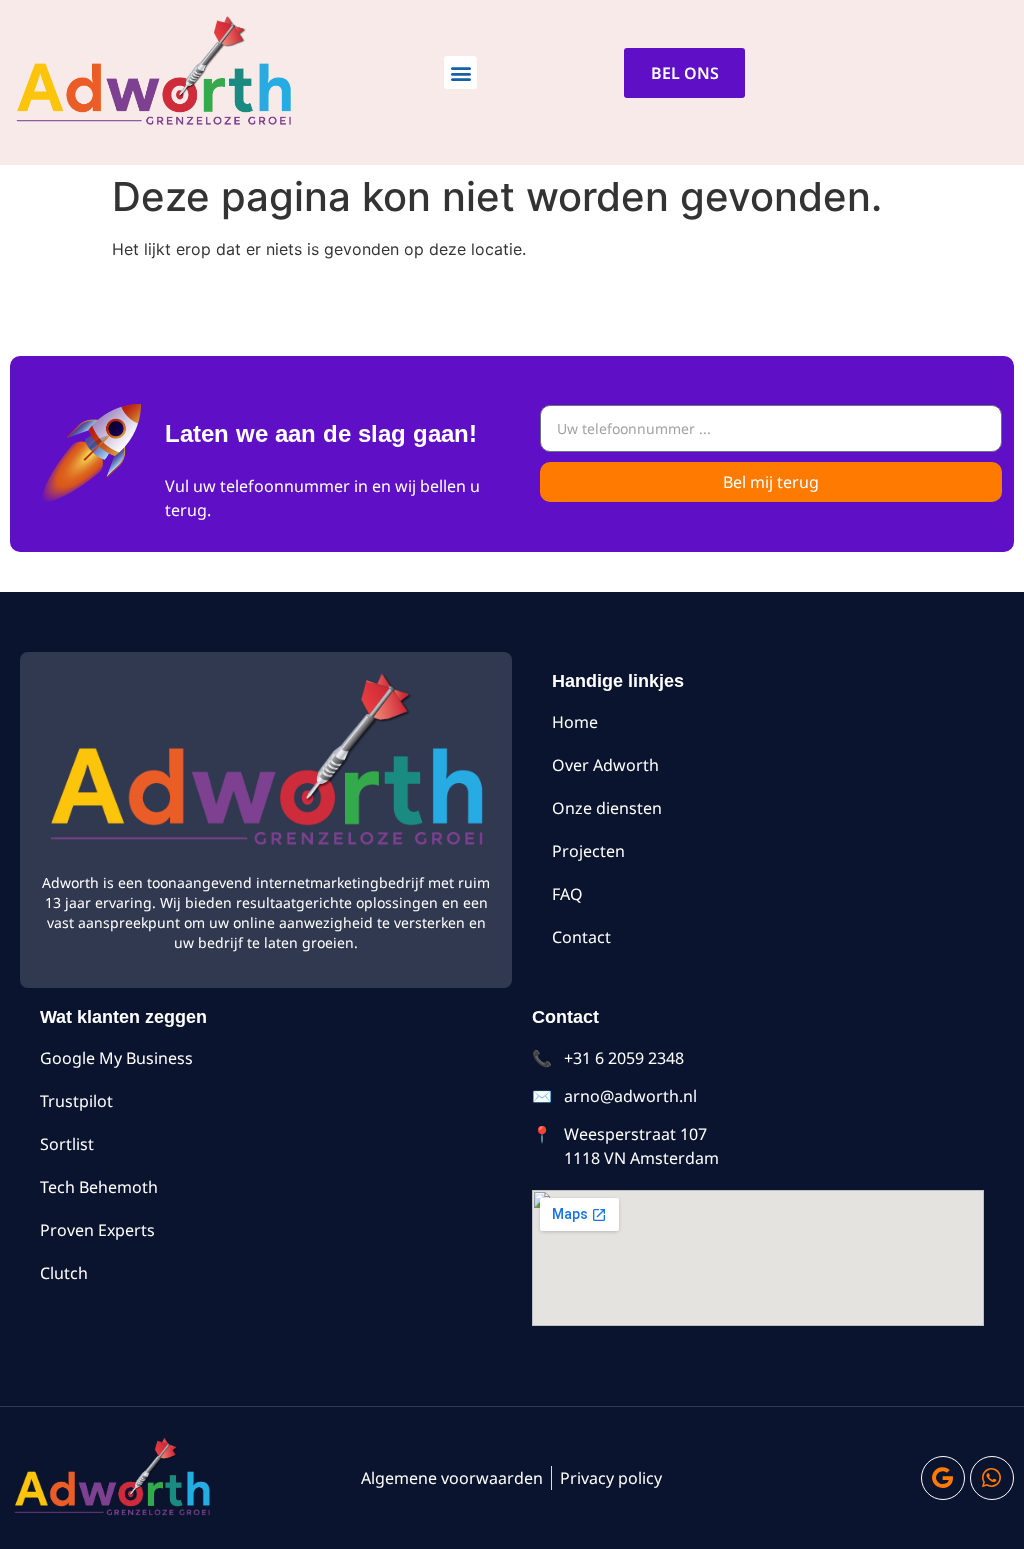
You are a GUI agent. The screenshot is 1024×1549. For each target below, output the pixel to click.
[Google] (943, 1478)
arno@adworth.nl (630, 1096)
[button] (460, 72)
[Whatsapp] (992, 1478)
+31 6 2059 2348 (624, 1058)
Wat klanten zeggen (123, 1017)
